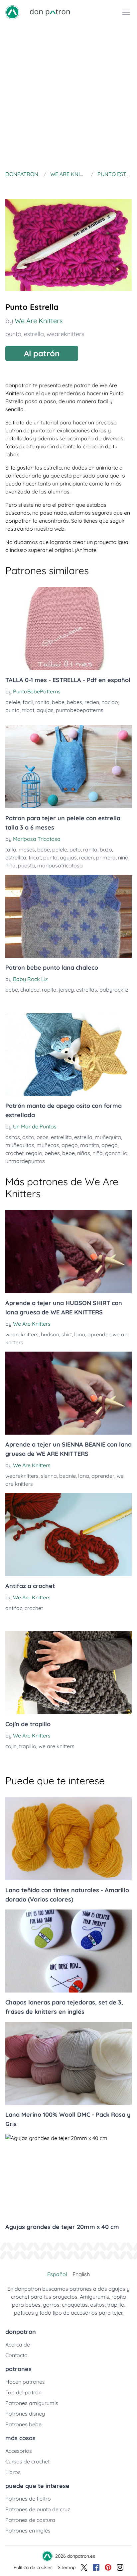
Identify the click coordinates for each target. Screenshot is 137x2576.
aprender (99, 1334)
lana (80, 1334)
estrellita (16, 857)
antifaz (14, 1608)
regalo (34, 1153)
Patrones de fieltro (28, 2499)
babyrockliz (114, 990)
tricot (28, 710)
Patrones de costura (30, 2520)
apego (70, 1145)
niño (123, 857)
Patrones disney (25, 2414)
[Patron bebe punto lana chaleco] (68, 916)
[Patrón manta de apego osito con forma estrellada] (68, 1054)
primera (106, 857)
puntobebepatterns (80, 710)
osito (28, 1137)
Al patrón (42, 353)
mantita (90, 1145)
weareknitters (65, 334)
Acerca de (18, 2345)
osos (43, 1137)
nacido (110, 702)
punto (13, 334)
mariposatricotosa (60, 865)
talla (11, 849)
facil (28, 702)
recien (92, 702)
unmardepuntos (25, 1161)
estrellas (87, 990)
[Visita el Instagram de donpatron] (120, 2567)
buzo (106, 849)
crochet (14, 1153)
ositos (13, 1137)
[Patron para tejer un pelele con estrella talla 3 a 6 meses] (68, 767)
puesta (26, 865)
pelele (13, 702)
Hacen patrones (25, 2382)
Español (57, 2274)
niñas (84, 1153)
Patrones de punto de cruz (38, 2509)
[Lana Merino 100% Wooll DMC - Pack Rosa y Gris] (68, 2063)
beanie (68, 1476)
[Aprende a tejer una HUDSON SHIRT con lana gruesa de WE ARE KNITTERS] (68, 1252)
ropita (49, 990)
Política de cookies (33, 2567)
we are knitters (57, 1746)
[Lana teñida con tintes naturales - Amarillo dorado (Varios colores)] (68, 1839)
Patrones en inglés (28, 2531)
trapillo (28, 1746)
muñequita (108, 1137)
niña (10, 865)
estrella (34, 334)
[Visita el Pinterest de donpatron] (108, 2567)
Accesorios (19, 2451)
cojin (11, 1746)
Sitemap (67, 2567)
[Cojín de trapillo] (68, 1673)
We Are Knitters (39, 321)
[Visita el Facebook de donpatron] (96, 2567)
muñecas (48, 1145)
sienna (49, 1476)
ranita (42, 702)
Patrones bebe (23, 2424)
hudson (50, 1334)
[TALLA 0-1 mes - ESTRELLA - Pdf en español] (68, 629)
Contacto (16, 2355)
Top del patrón (23, 2392)
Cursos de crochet (27, 2461)
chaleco (30, 990)
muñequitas (20, 1145)
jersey (66, 990)
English (81, 2274)
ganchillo (116, 1153)
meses (27, 849)
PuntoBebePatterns (37, 691)
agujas (45, 710)
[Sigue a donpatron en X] (84, 2567)
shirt (67, 1334)
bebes (74, 702)
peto (75, 849)
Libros (13, 2472)
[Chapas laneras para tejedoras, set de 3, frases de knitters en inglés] (68, 1951)
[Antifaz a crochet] (68, 1535)
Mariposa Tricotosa (37, 839)
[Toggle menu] (126, 12)
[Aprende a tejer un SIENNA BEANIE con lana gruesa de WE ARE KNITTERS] (68, 1393)
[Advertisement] (68, 96)
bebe (58, 702)
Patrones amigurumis (32, 2403)
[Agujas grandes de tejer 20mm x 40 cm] (68, 2176)
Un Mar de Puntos (35, 1126)
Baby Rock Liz (30, 979)
